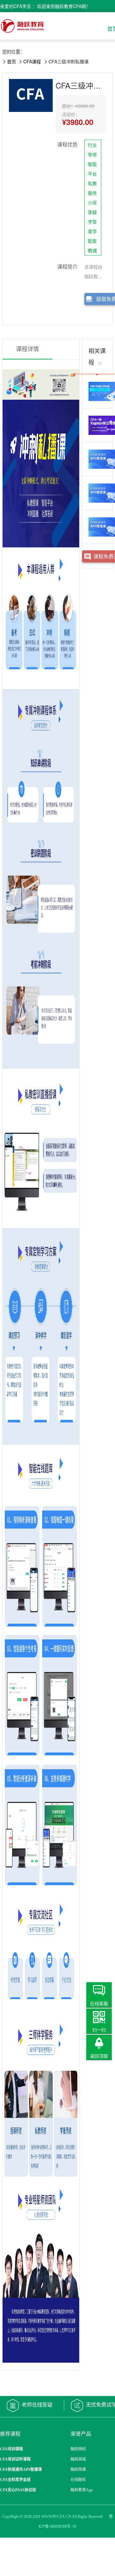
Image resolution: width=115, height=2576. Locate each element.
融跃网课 (78, 2470)
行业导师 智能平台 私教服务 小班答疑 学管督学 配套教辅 (92, 198)
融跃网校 (78, 2449)
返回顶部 (99, 2056)
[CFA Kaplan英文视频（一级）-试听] (97, 425)
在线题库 (78, 2480)
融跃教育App (82, 2490)
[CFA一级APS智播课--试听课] (97, 459)
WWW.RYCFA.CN (56, 2517)
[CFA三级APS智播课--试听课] (97, 527)
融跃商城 (78, 2459)
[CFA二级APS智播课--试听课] (97, 493)
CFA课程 (32, 61)
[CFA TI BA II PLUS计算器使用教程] (97, 391)
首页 (11, 61)
